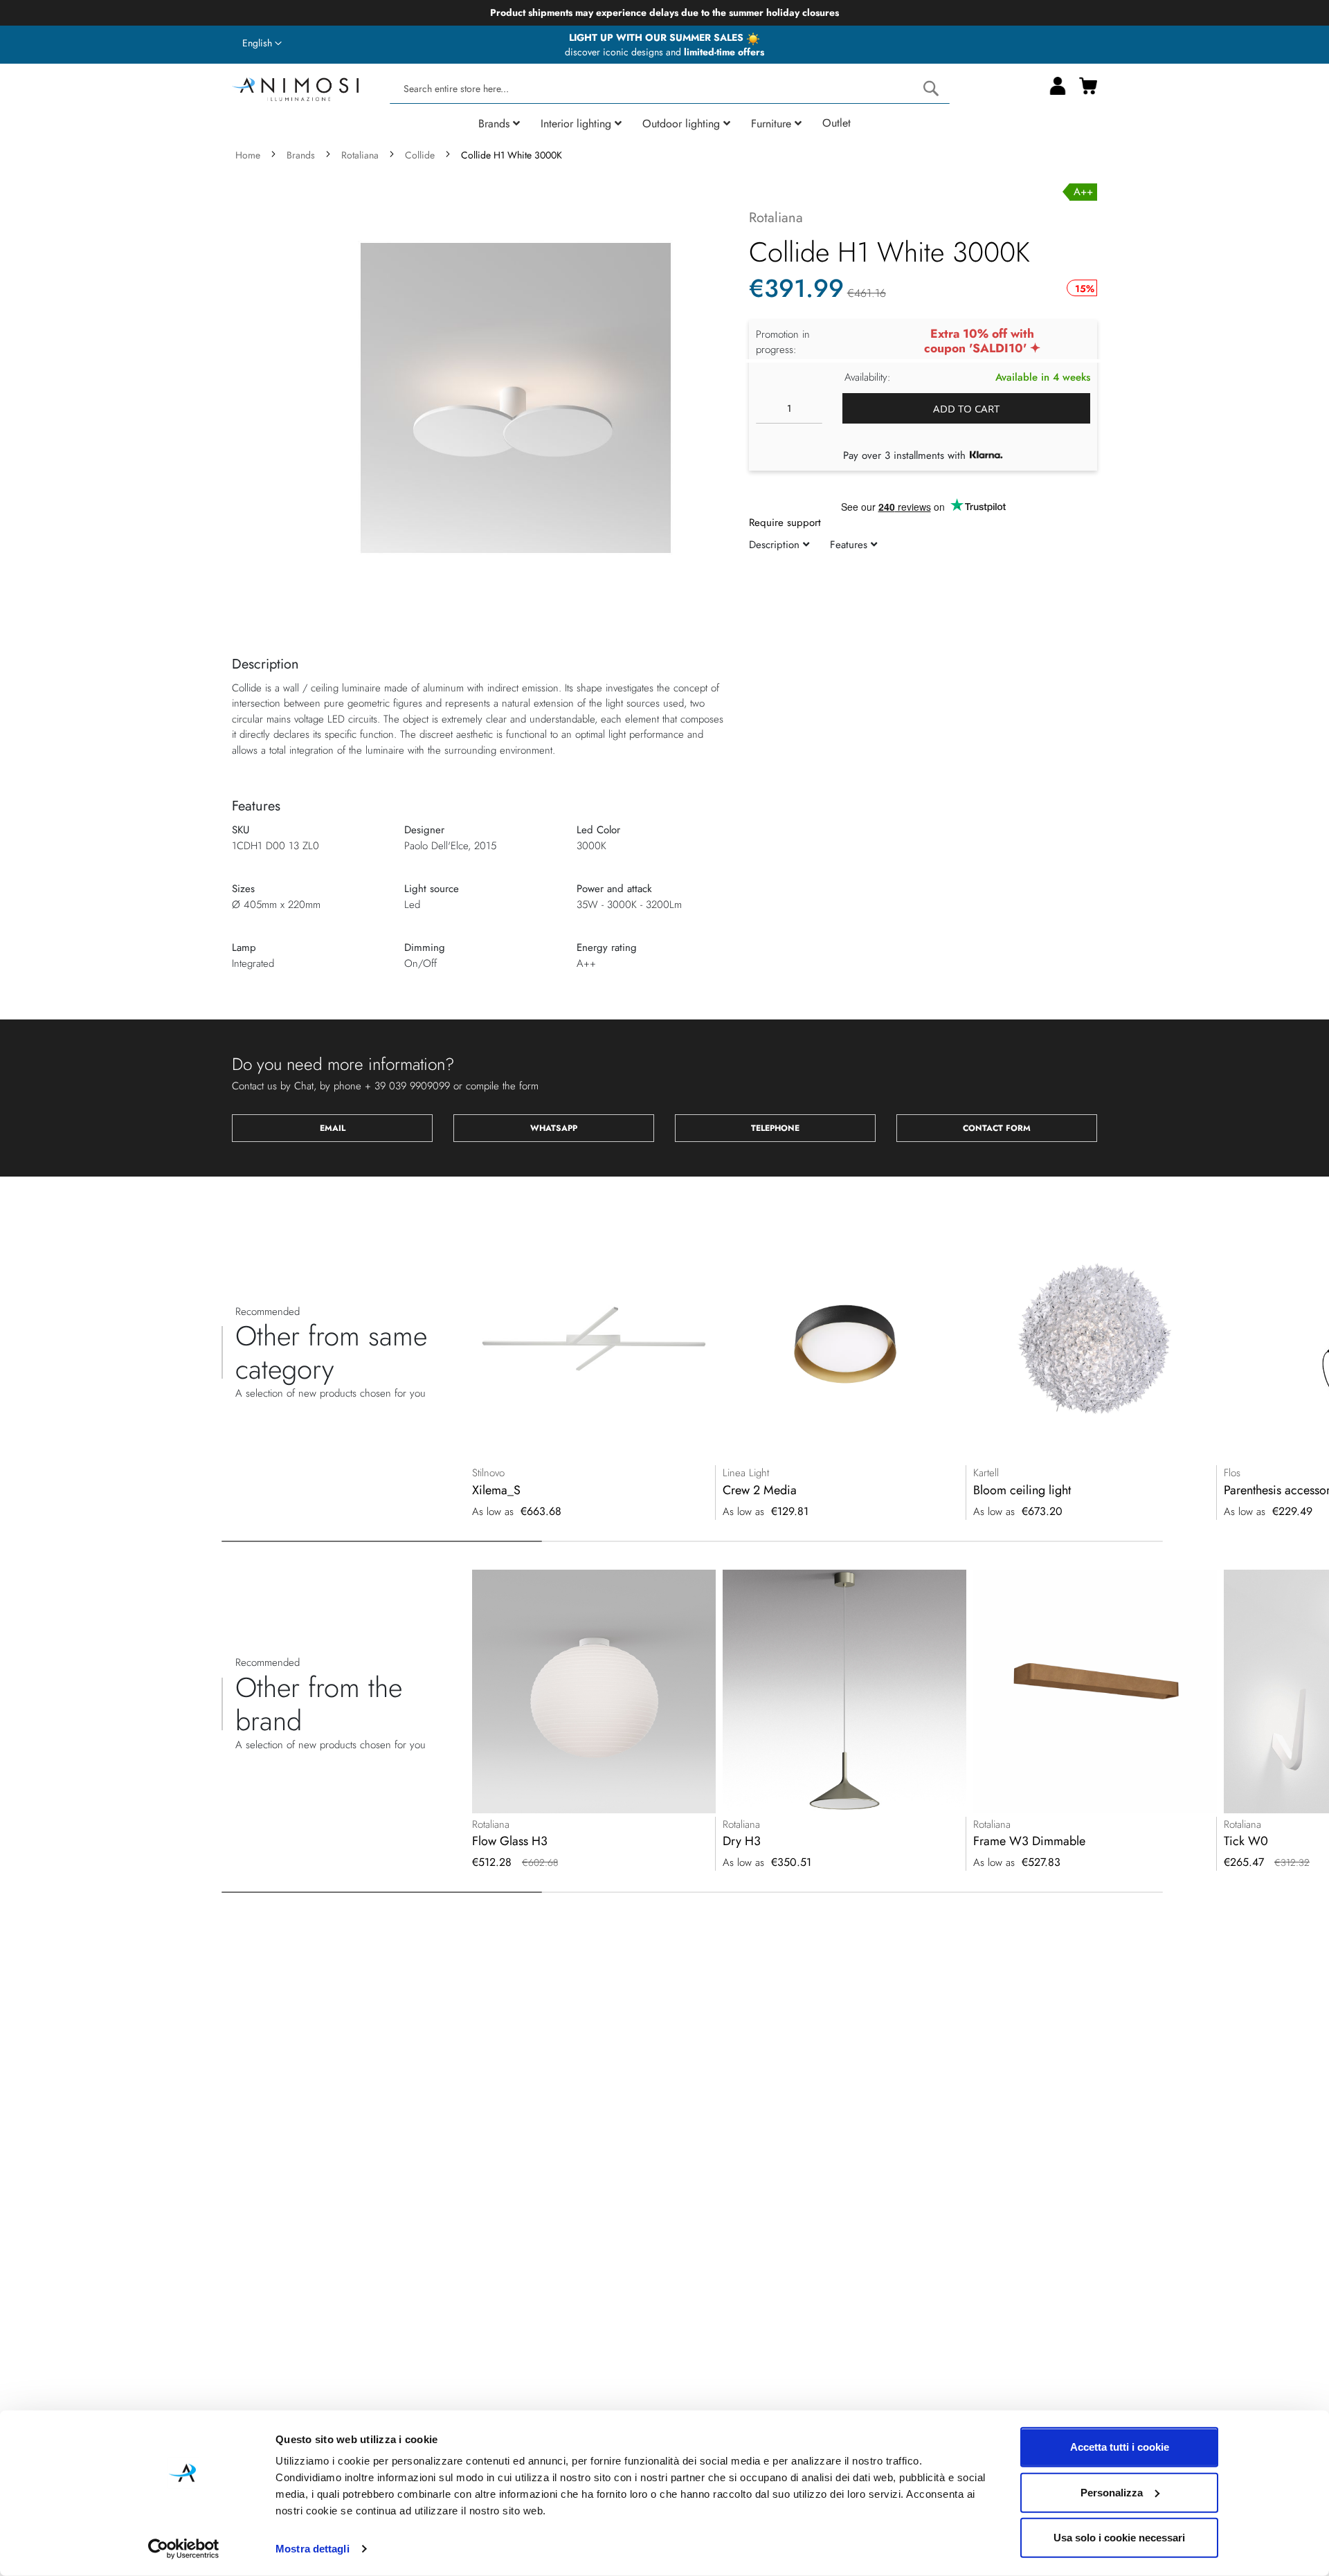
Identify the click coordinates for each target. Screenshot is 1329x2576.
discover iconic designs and (664, 52)
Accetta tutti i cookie (1120, 2447)
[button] (262, 44)
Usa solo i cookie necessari (1119, 2538)
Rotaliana (360, 155)
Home (248, 155)
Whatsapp (554, 1128)
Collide (420, 155)
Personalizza (1112, 2492)
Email (333, 1128)
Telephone (775, 1128)
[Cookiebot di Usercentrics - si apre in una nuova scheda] (184, 2549)
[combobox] (669, 89)
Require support (785, 523)
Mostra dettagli (313, 2549)
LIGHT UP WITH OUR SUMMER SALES (658, 37)
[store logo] (295, 88)
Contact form (997, 1128)
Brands (301, 155)
